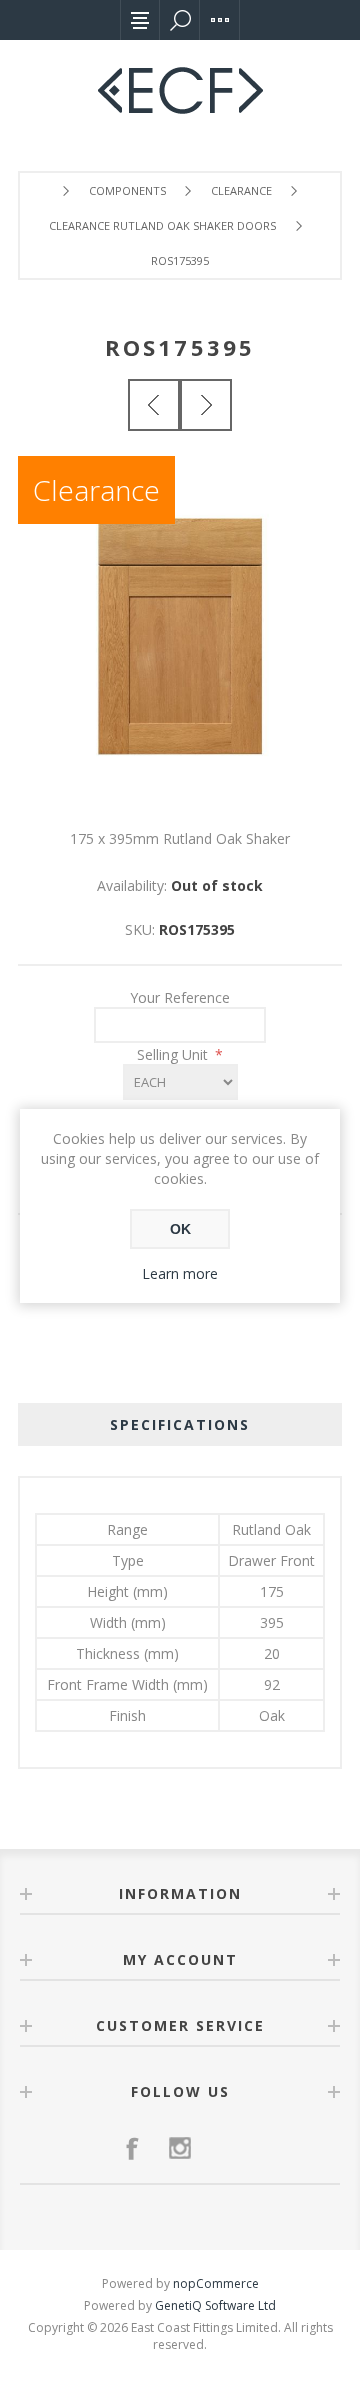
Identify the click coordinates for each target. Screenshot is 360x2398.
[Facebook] (132, 2148)
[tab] (180, 1424)
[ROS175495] (206, 405)
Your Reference (180, 997)
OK (180, 1229)
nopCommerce (216, 2283)
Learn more (180, 1273)
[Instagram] (180, 2148)
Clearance (96, 490)
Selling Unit (174, 1054)
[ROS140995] (154, 405)
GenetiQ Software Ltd (215, 2305)
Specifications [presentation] (180, 1424)
